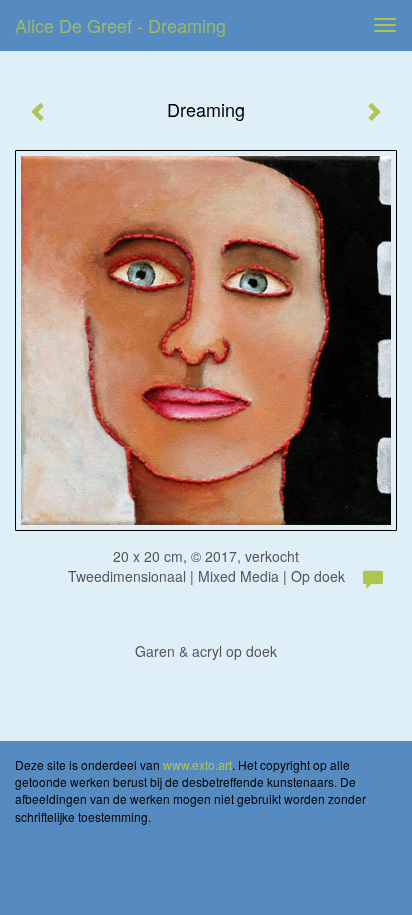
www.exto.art (197, 764)
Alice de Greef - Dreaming (120, 25)
